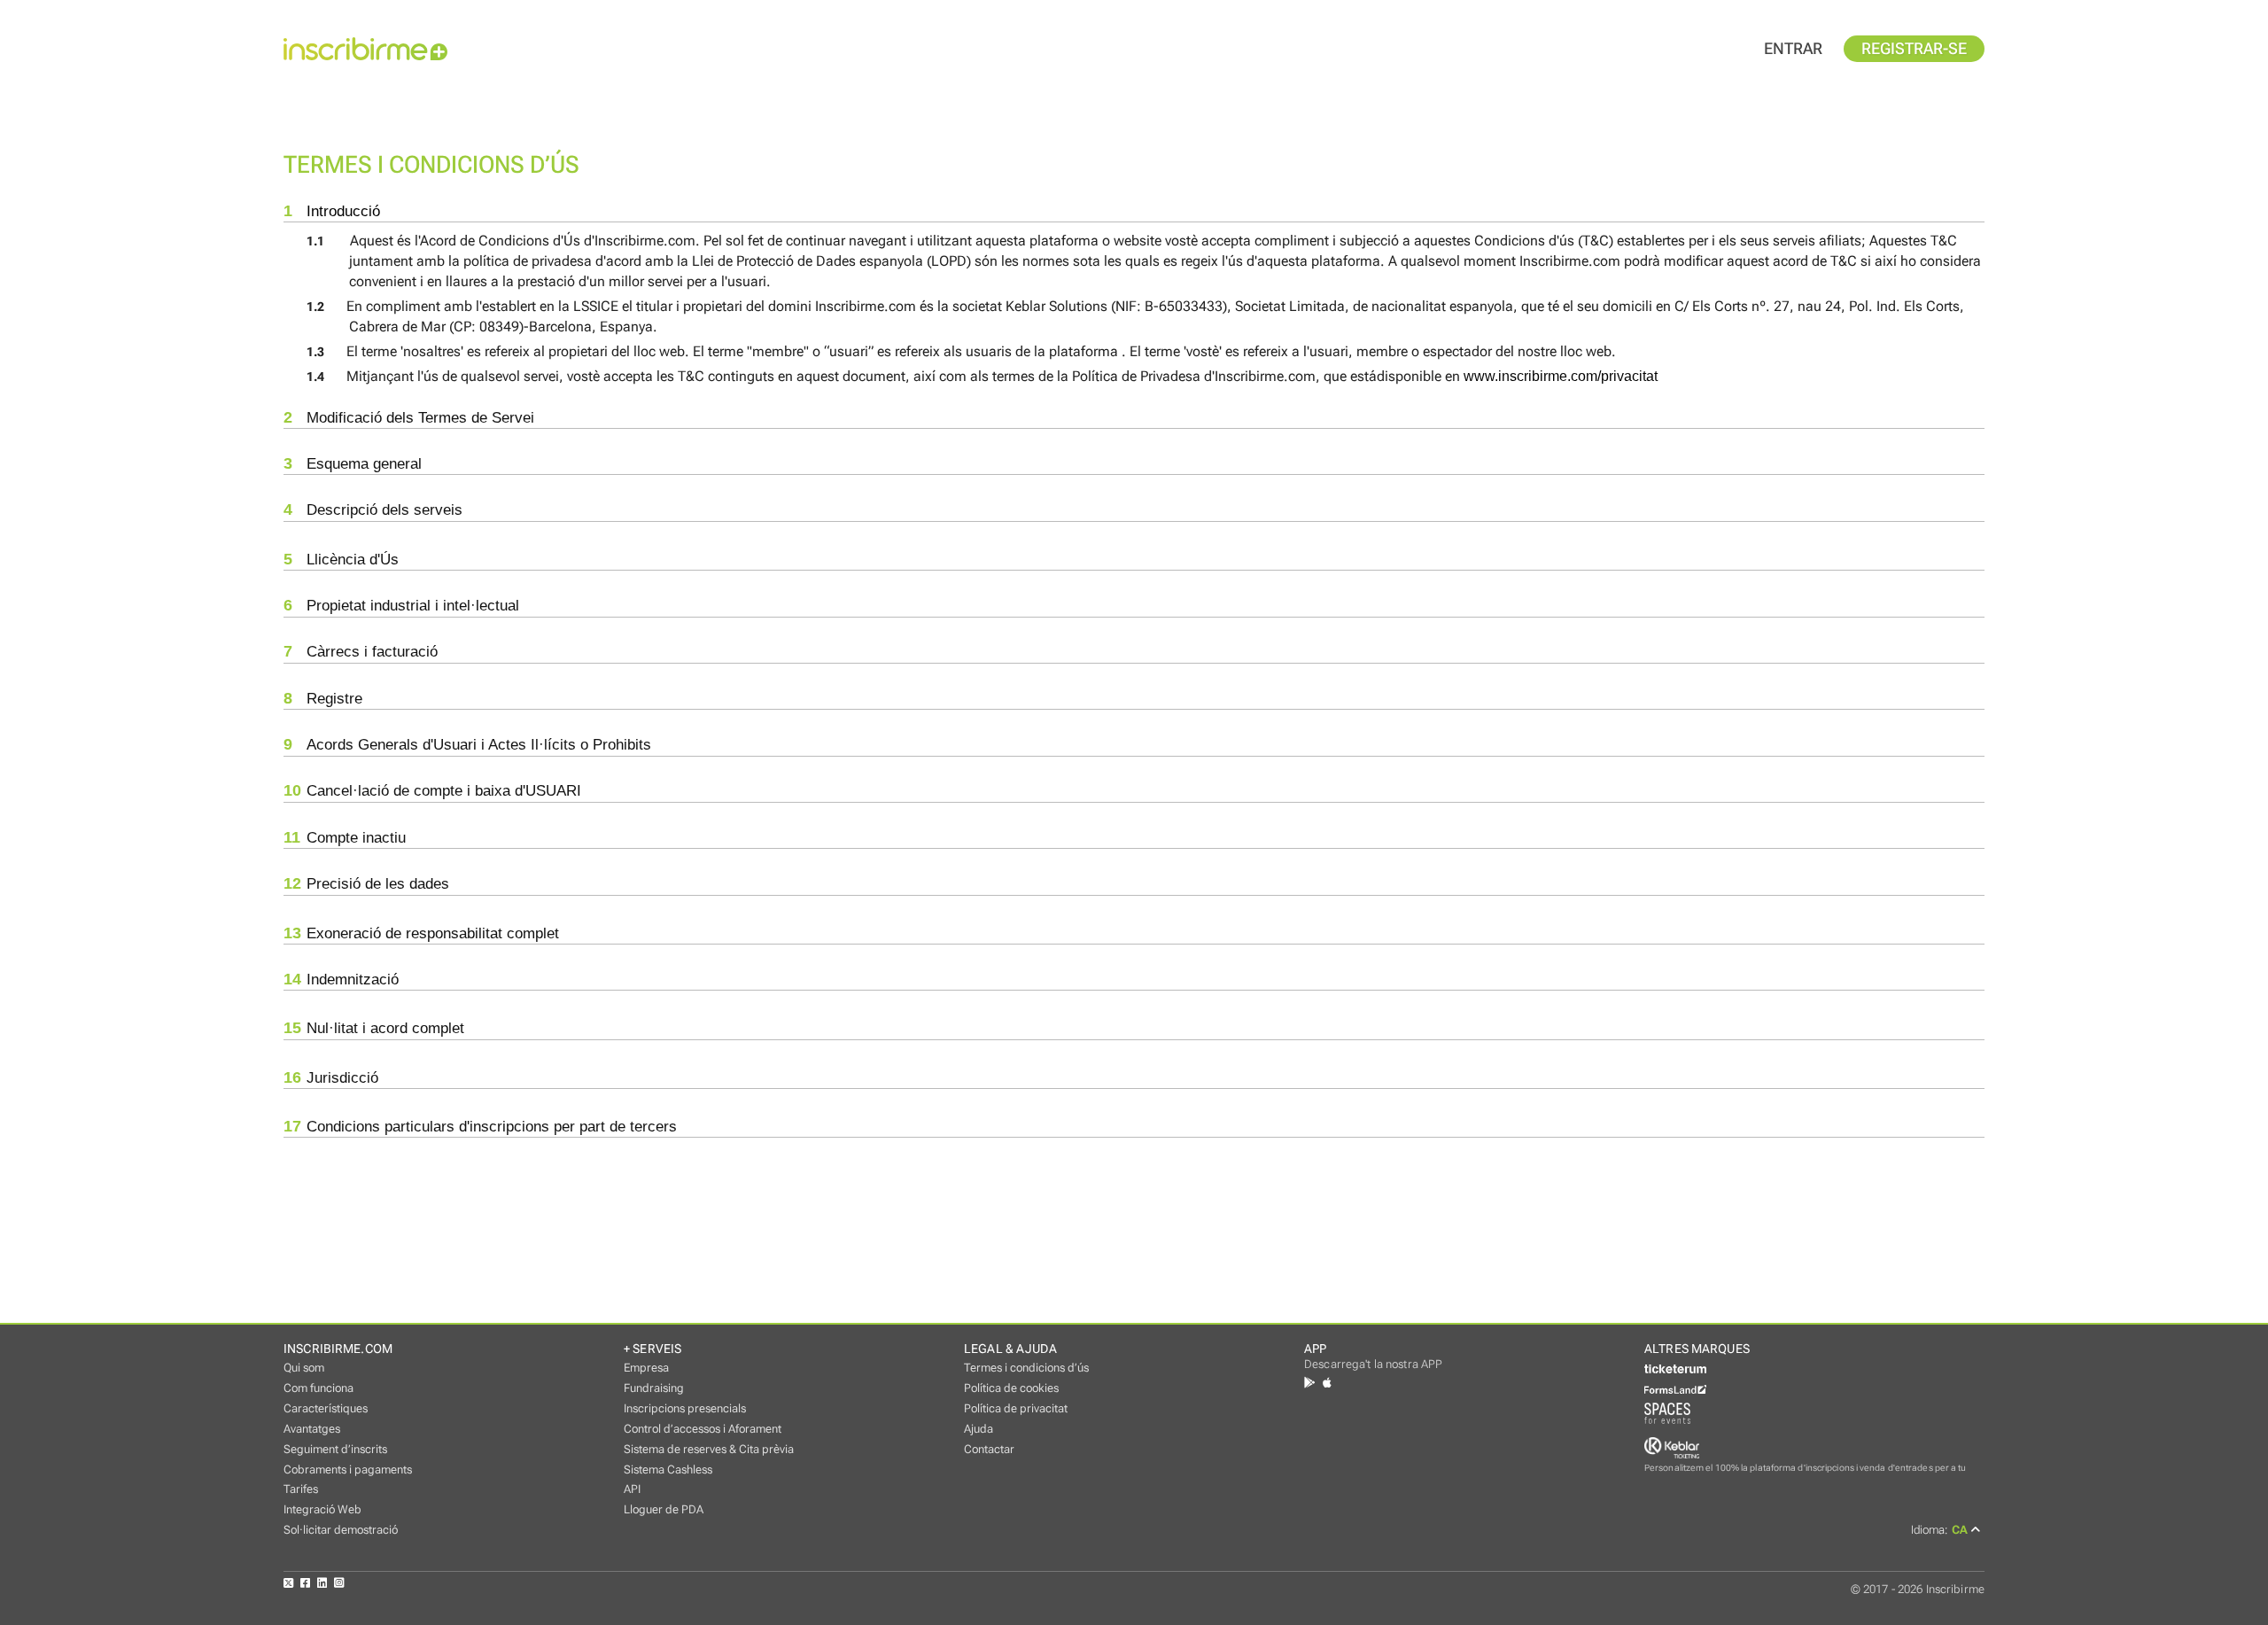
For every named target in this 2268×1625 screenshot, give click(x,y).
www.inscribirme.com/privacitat (1561, 376)
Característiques (326, 1408)
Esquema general (353, 463)
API (632, 1489)
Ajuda (979, 1429)
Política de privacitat (1016, 1408)
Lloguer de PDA (664, 1509)
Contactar (989, 1449)
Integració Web (322, 1509)
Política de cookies (1011, 1388)
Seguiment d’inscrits (335, 1449)
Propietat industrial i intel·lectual (401, 605)
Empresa (646, 1368)
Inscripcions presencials (685, 1408)
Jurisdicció (331, 1077)
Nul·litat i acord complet (374, 1028)
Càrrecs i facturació (361, 651)
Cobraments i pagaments (348, 1469)
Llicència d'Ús (341, 559)
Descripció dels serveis (373, 509)
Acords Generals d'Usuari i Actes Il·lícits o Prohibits (467, 744)
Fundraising (654, 1388)
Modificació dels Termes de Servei (409, 417)
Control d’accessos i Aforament (703, 1429)
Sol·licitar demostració (341, 1530)
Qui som (304, 1368)
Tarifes (301, 1489)
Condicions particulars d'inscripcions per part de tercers (480, 1126)
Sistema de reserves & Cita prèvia (709, 1449)
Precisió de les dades (366, 883)
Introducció (332, 211)
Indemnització (341, 979)
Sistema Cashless (668, 1469)
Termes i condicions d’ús (1026, 1368)
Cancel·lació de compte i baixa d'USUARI (432, 790)
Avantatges (312, 1429)
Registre (323, 698)
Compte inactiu (345, 837)
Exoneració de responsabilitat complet (421, 933)
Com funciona (318, 1388)
